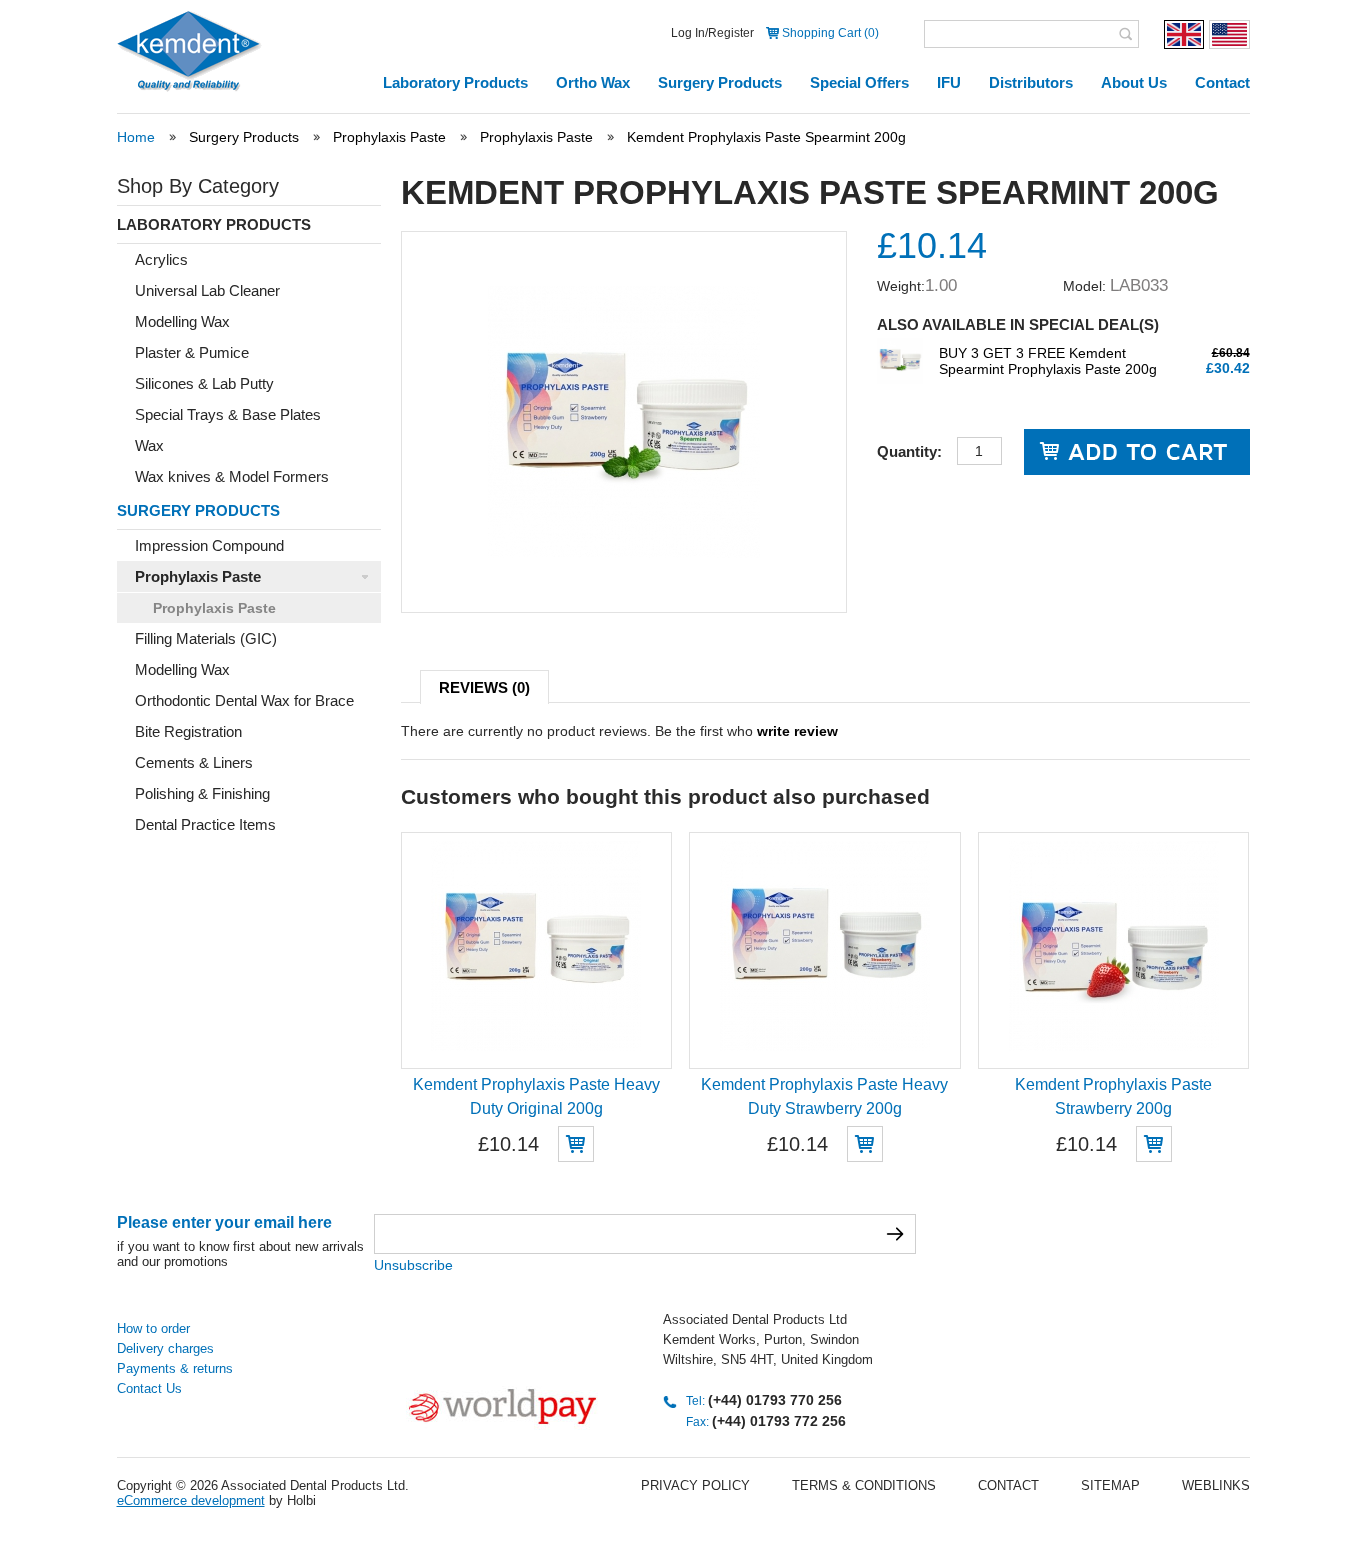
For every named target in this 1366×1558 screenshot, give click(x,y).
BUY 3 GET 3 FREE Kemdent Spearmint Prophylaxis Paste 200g (1048, 361)
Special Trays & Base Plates (228, 414)
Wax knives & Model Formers (232, 476)
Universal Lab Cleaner (207, 290)
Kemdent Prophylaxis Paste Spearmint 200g (766, 137)
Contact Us (149, 1388)
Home (136, 137)
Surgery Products (720, 82)
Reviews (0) (484, 687)
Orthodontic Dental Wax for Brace (244, 700)
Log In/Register (712, 33)
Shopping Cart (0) (830, 33)
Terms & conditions (864, 1485)
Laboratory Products (455, 82)
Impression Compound (209, 545)
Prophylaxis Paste (389, 137)
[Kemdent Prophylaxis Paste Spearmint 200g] (624, 553)
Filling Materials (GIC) (206, 638)
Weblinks (1216, 1485)
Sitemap (1110, 1485)
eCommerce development (191, 1500)
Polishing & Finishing (202, 793)
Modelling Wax (182, 321)
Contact (1222, 82)
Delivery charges (165, 1348)
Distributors (1031, 82)
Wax (149, 445)
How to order (153, 1328)
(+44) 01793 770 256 (775, 1400)
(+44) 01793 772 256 (779, 1421)
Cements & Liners (194, 762)
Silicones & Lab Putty (204, 383)
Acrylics (161, 259)
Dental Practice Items (205, 824)
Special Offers (859, 82)
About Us (1134, 82)
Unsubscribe (413, 1265)
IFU (949, 82)
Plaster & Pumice (192, 352)
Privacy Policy (695, 1485)
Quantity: (909, 451)
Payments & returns (175, 1368)
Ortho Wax (593, 82)
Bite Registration (188, 731)
